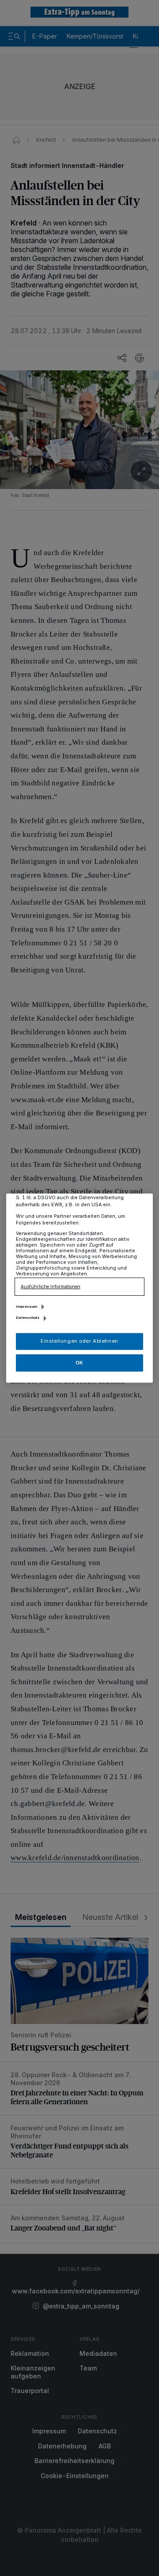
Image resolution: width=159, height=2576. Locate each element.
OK (79, 1363)
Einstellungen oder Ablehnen (79, 1341)
